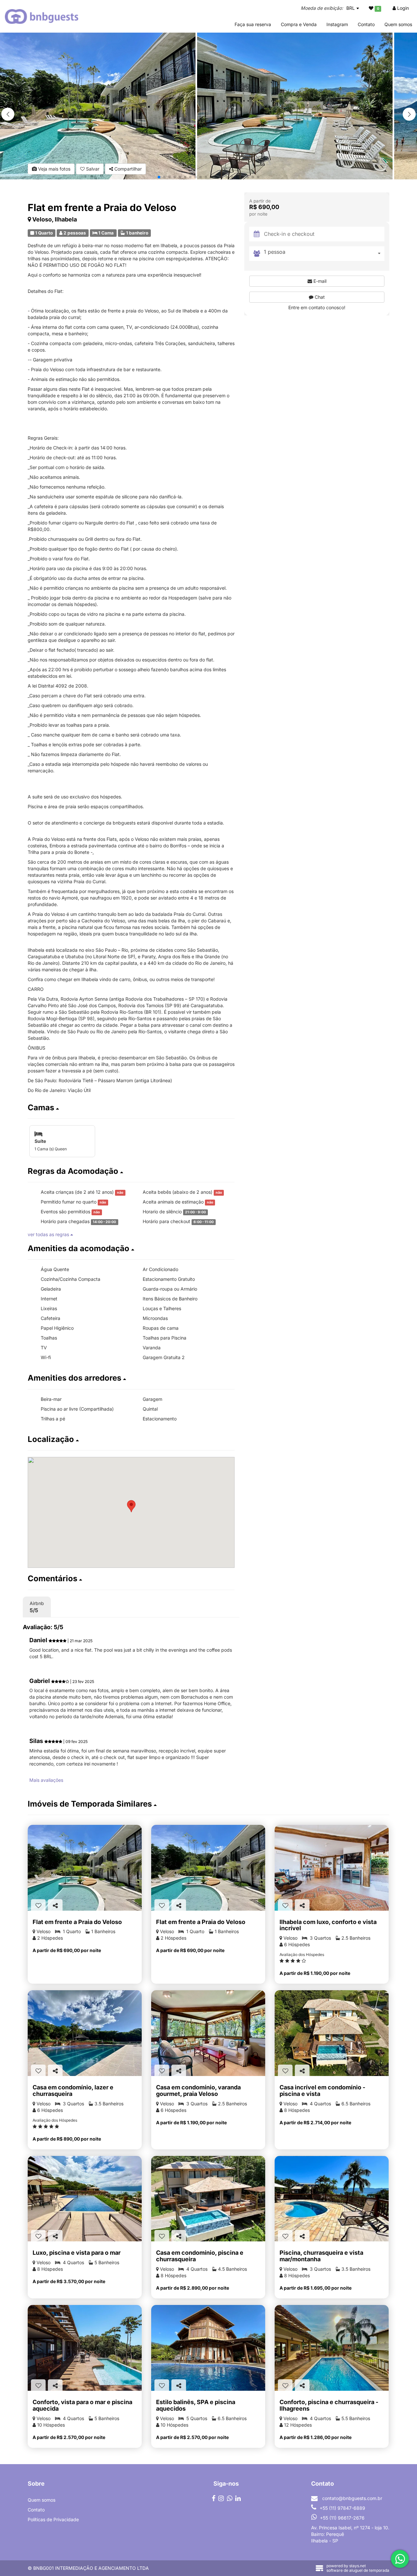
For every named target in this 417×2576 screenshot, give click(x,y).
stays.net (358, 2566)
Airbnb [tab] (37, 1607)
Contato (366, 24)
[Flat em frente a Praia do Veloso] (85, 1868)
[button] (409, 114)
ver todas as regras (49, 1234)
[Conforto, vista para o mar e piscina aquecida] (85, 2348)
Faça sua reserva (253, 24)
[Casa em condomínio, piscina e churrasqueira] (208, 2199)
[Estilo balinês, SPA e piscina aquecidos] (208, 2348)
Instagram (337, 24)
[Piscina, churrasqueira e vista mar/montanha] (332, 2199)
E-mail (319, 281)
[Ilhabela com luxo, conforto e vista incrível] (332, 1868)
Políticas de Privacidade (53, 2519)
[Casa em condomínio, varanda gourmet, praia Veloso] (208, 2033)
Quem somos (398, 24)
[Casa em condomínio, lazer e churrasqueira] (85, 2033)
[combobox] (324, 253)
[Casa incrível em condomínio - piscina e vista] (332, 2033)
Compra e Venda (299, 24)
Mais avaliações (46, 1780)
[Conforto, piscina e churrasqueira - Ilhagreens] (332, 2348)
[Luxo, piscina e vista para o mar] (85, 2199)
